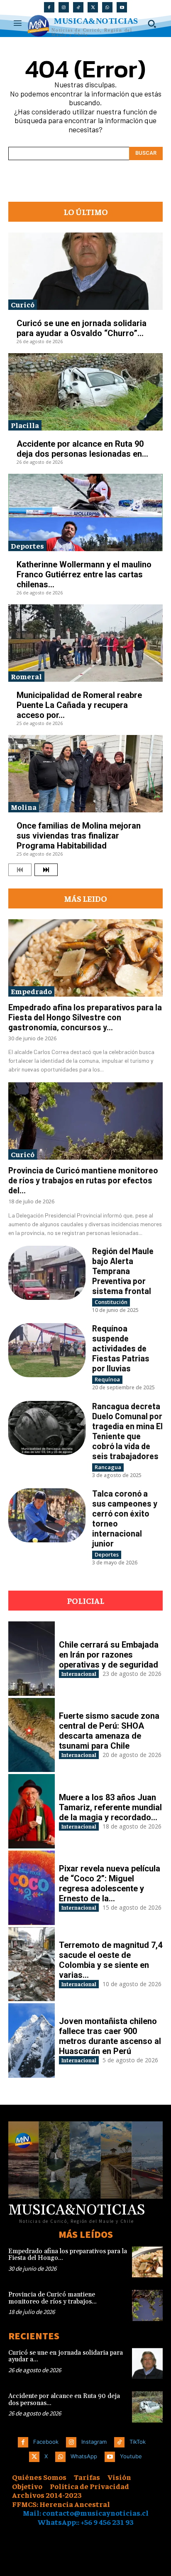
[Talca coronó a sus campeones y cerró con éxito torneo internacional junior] (47, 1515)
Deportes (27, 546)
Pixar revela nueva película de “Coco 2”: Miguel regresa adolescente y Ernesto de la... (110, 1883)
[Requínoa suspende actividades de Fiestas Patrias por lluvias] (47, 1350)
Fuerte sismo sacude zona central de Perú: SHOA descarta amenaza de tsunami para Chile (109, 1731)
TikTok (138, 2442)
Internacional (79, 1674)
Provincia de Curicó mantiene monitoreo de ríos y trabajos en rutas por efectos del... (83, 1180)
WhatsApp (84, 2456)
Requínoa (107, 1379)
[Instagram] (64, 7)
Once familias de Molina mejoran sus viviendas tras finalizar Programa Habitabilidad (79, 836)
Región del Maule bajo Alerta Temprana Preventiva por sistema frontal (123, 1271)
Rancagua (108, 1467)
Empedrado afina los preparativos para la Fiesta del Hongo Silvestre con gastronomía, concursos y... (85, 1017)
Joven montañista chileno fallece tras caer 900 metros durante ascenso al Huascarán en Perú (110, 2036)
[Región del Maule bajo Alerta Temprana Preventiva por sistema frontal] (47, 1273)
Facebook (46, 2442)
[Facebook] (49, 7)
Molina (24, 807)
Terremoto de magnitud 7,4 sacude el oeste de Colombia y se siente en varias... (111, 1960)
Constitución (111, 1302)
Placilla (25, 425)
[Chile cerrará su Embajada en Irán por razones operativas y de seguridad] (32, 1659)
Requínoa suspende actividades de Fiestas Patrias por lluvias (121, 1348)
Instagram (94, 2442)
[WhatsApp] (107, 7)
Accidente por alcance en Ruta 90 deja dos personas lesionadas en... (82, 449)
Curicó (23, 304)
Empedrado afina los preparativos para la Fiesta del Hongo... (68, 2255)
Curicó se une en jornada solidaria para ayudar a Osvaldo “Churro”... (82, 328)
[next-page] (46, 870)
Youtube (131, 2456)
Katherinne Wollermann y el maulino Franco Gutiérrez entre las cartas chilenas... (84, 574)
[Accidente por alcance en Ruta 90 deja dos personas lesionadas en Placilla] (85, 392)
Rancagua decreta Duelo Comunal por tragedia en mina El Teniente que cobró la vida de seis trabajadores (127, 1431)
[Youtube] (122, 7)
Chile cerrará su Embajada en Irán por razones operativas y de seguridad (109, 1655)
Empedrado (31, 991)
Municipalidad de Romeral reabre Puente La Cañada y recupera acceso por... (79, 705)
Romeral (26, 676)
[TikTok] (78, 7)
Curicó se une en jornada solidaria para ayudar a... (66, 2356)
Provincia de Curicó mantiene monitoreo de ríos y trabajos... (53, 2298)
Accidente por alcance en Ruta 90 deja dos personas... (64, 2400)
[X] (93, 7)
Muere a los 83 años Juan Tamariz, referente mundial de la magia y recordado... (110, 1807)
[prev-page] (20, 870)
